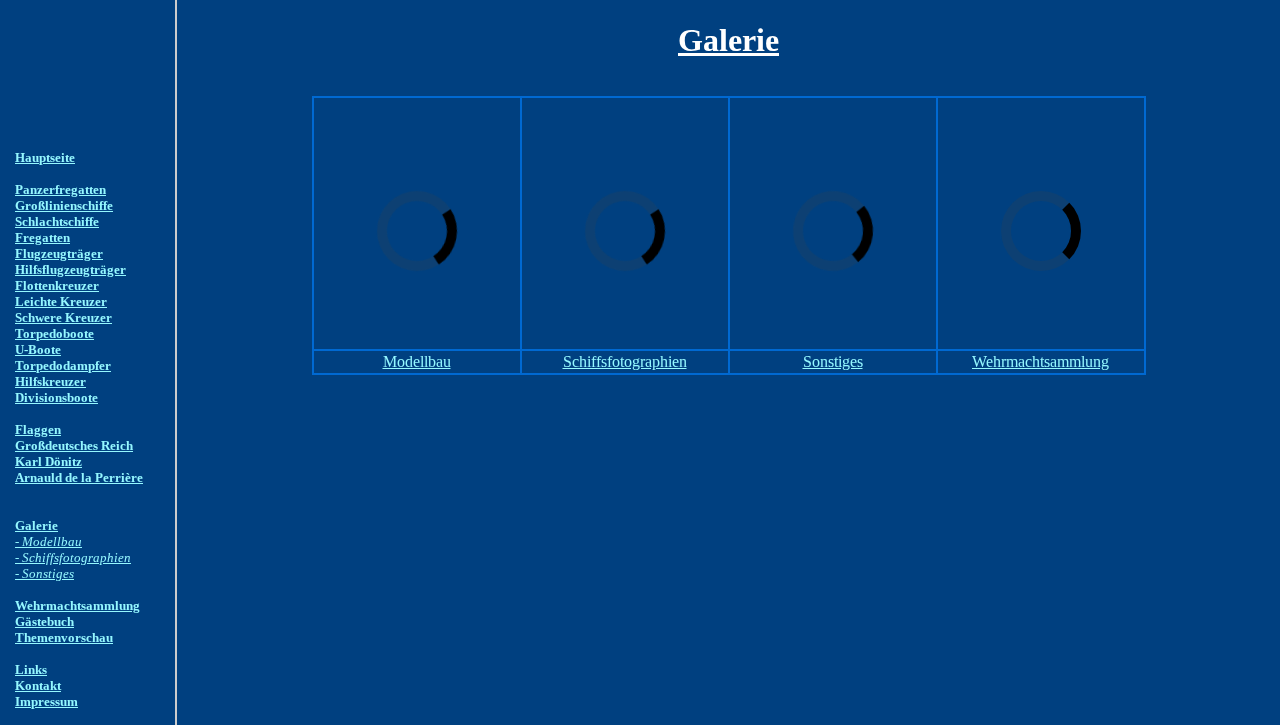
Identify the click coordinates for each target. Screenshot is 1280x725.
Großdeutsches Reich (74, 445)
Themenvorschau (64, 637)
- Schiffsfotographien (73, 557)
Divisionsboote (56, 397)
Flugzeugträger (59, 253)
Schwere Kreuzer (63, 317)
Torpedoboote (54, 333)
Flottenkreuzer (57, 285)
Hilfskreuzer (50, 381)
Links (31, 669)
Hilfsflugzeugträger (70, 269)
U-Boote (38, 349)
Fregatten (42, 237)
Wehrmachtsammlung (77, 605)
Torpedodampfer (63, 365)
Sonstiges (833, 361)
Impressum (46, 701)
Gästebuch (44, 621)
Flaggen (38, 429)
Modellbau (417, 361)
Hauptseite (45, 157)
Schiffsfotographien (625, 361)
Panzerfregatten (60, 189)
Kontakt (38, 685)
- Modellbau (48, 541)
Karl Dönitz (48, 461)
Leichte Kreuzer (61, 301)
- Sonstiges (44, 573)
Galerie (36, 525)
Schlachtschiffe (57, 221)
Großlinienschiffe (64, 205)
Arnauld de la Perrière (79, 477)
